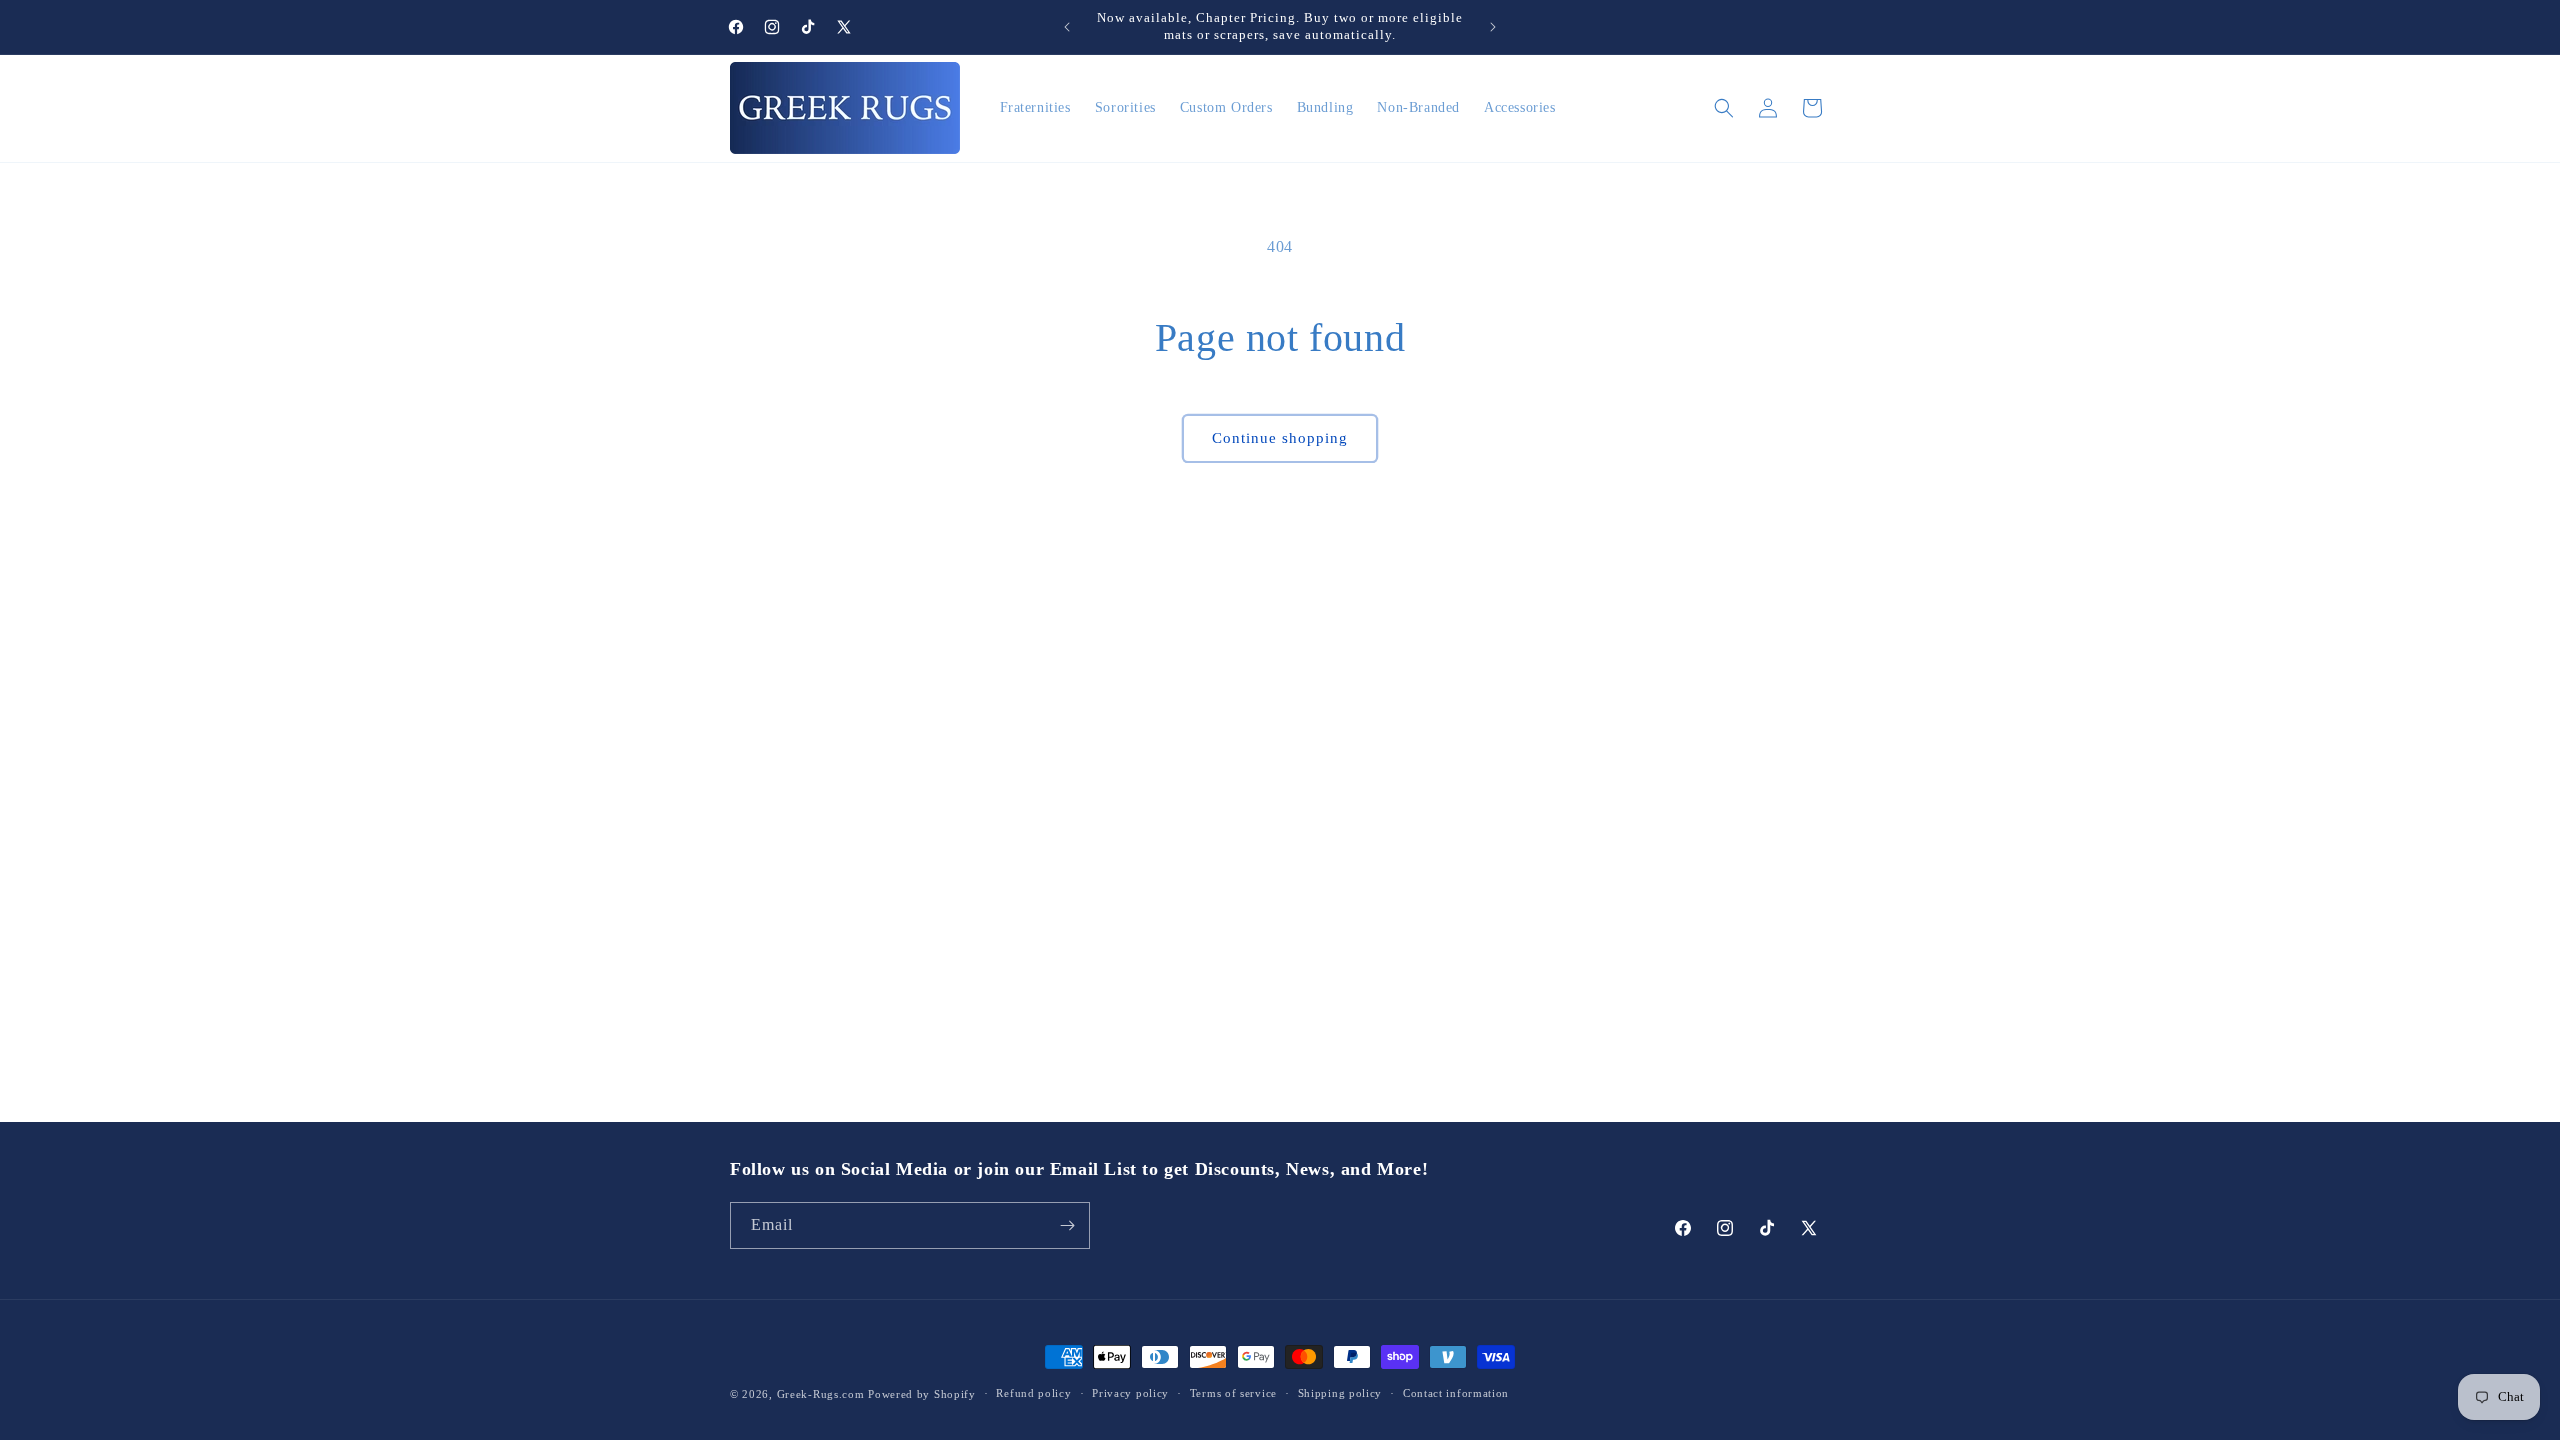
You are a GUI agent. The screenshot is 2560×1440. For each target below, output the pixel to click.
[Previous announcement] (1067, 27)
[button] (1724, 108)
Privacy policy (1130, 1393)
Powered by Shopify (922, 1394)
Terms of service (1233, 1393)
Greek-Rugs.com (821, 1394)
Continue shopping (1280, 438)
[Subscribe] (1067, 1225)
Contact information (1456, 1393)
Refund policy (1033, 1393)
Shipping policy (1340, 1393)
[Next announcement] (1493, 27)
